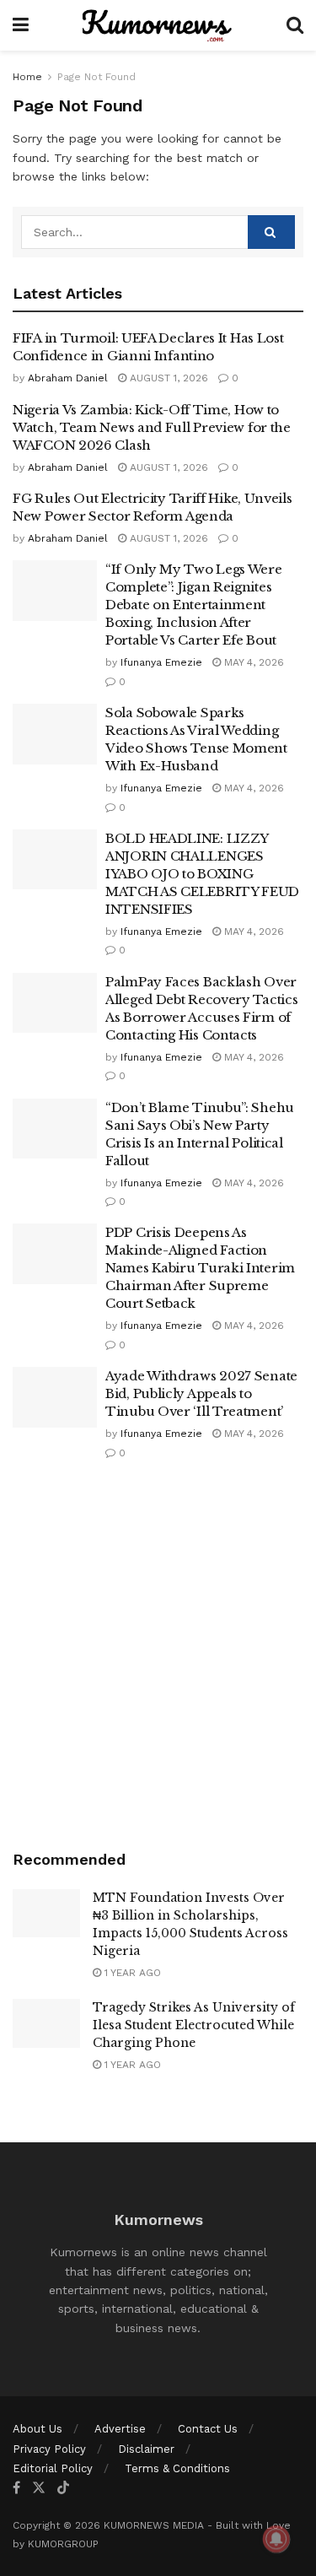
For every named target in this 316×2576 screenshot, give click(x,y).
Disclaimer (146, 2449)
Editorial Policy (53, 2468)
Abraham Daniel (68, 378)
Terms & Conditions (177, 2468)
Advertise (120, 2429)
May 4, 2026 (252, 662)
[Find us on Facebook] (16, 2488)
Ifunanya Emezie (161, 662)
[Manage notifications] (276, 2539)
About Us (37, 2429)
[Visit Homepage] (158, 25)
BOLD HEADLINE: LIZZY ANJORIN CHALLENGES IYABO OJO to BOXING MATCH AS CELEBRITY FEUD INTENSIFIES (202, 874)
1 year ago (131, 1973)
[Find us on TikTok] (63, 2488)
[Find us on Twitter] (39, 2488)
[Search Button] (295, 25)
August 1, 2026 (167, 378)
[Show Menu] (21, 25)
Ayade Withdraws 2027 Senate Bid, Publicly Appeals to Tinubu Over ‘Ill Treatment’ (201, 1393)
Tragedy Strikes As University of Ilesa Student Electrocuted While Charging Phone (194, 2025)
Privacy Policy (49, 2449)
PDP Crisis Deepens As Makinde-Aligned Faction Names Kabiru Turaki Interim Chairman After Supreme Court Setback (200, 1268)
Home (27, 77)
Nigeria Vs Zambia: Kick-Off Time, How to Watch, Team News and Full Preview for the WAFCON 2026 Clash (152, 427)
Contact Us (208, 2429)
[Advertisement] (158, 1657)
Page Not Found (96, 77)
